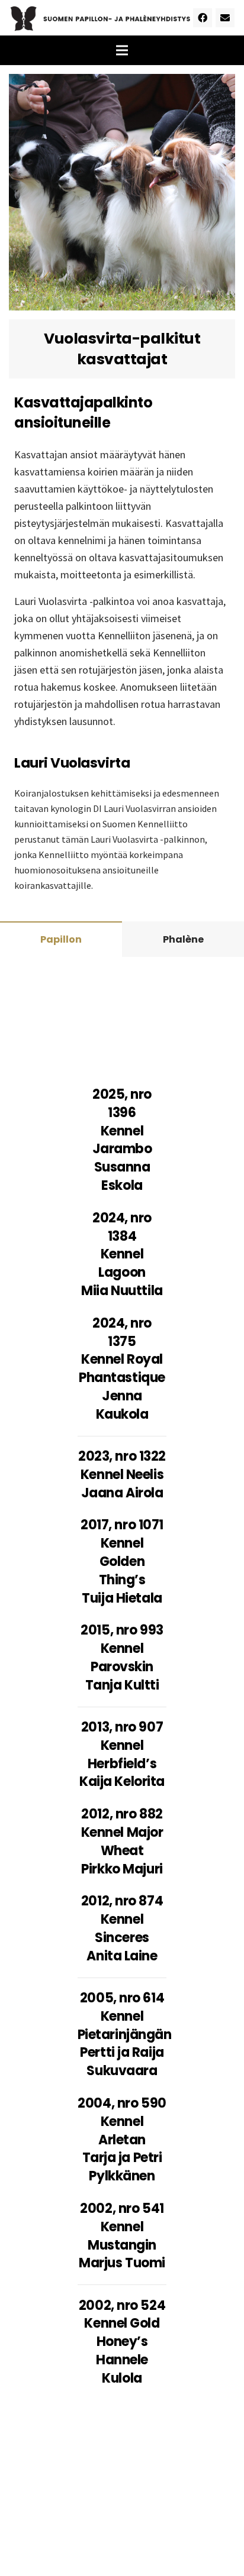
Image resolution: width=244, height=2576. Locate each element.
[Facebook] (203, 18)
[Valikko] (122, 50)
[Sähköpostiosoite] (225, 18)
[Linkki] (101, 18)
